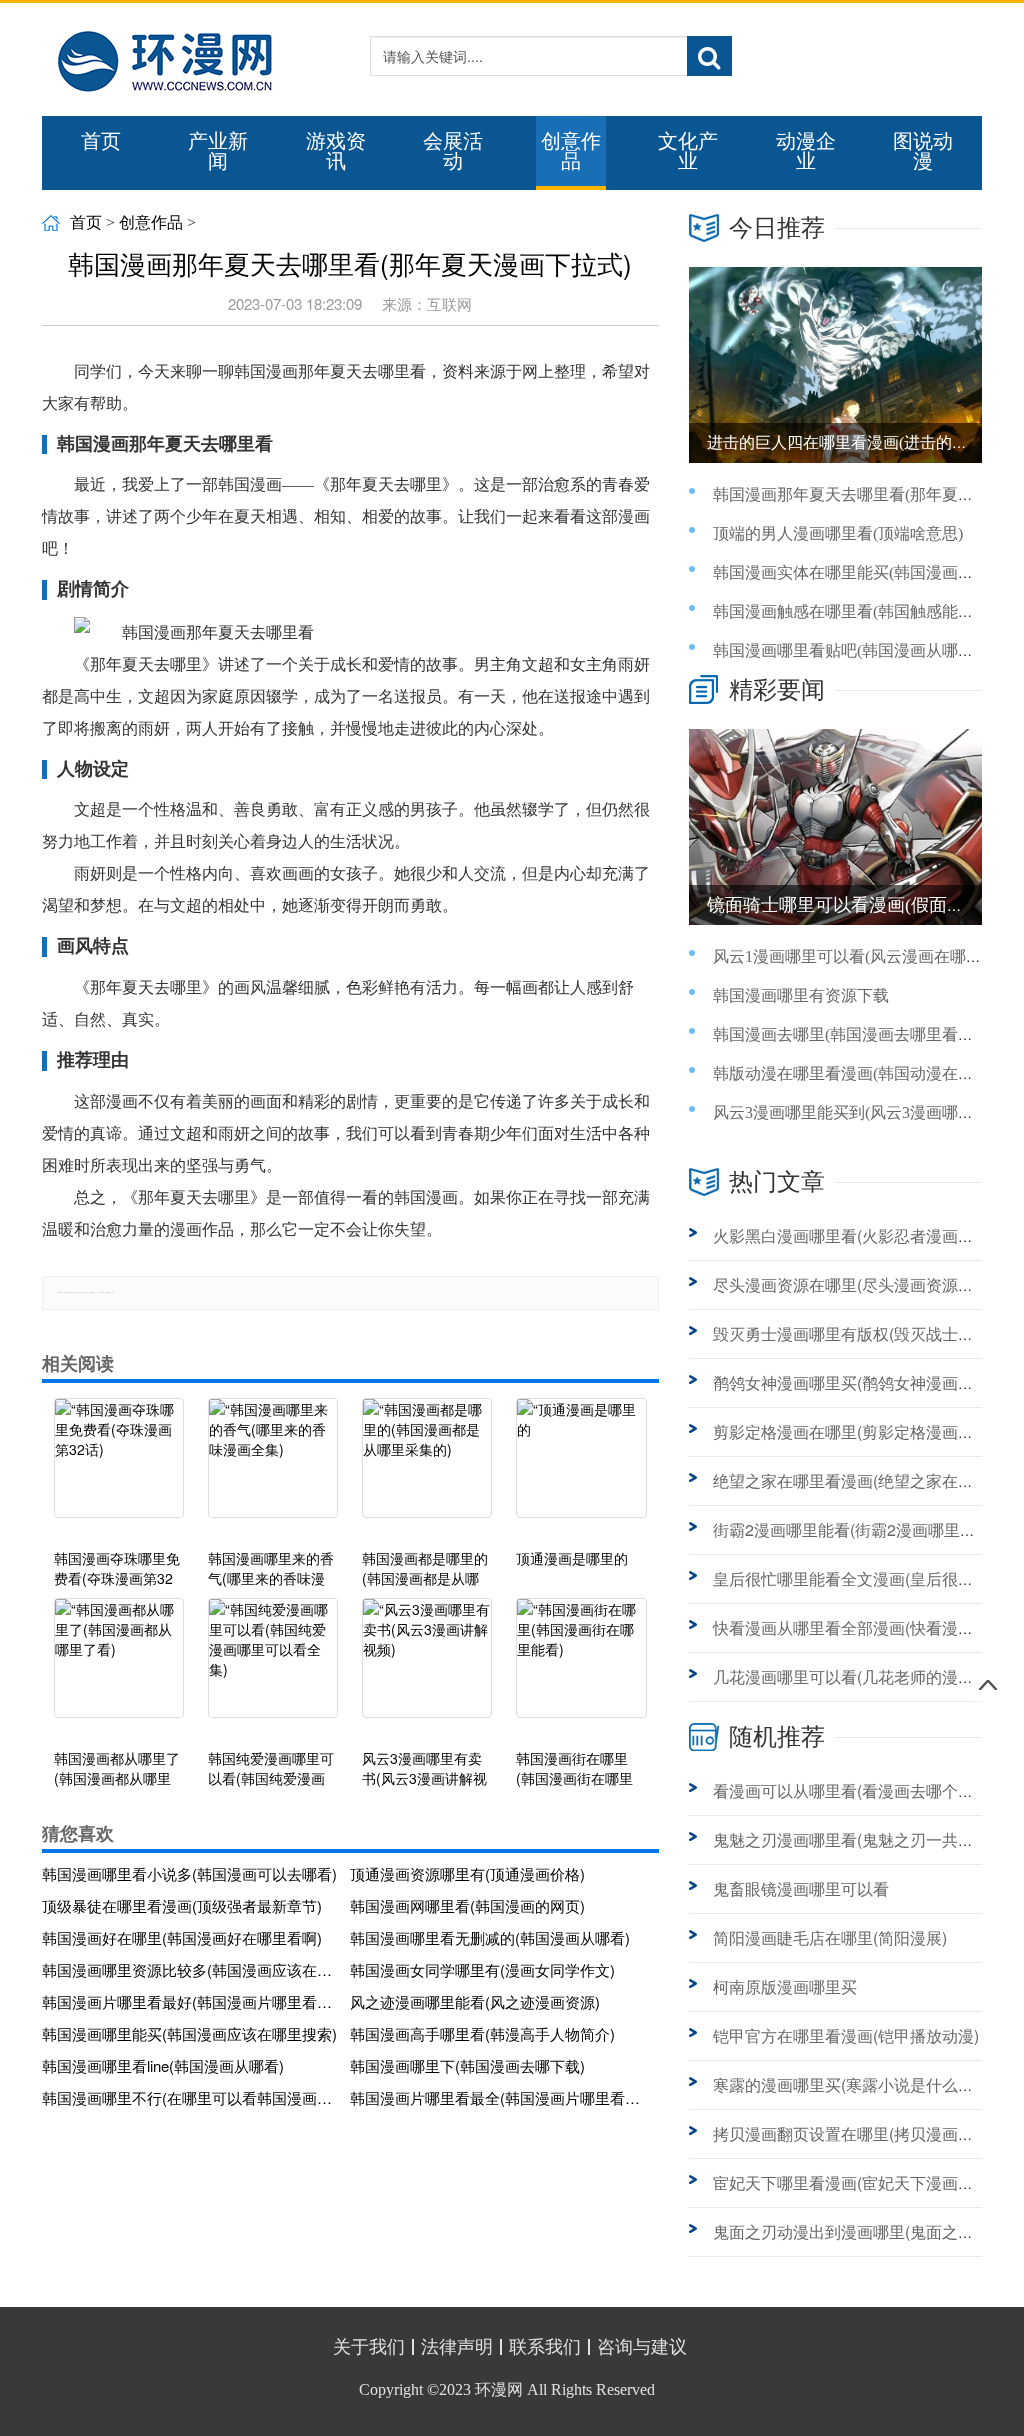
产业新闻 (218, 151)
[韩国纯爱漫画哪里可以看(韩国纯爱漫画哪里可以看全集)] (273, 1668)
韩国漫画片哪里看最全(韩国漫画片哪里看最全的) (498, 2097)
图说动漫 (923, 151)
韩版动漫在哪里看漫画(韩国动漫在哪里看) (862, 1073)
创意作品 (571, 151)
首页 (101, 141)
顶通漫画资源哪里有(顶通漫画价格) (467, 1873)
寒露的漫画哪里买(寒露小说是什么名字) (854, 2084)
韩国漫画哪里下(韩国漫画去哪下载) (467, 2065)
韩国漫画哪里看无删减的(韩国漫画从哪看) (490, 1937)
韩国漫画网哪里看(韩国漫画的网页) (467, 1905)
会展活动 (453, 151)
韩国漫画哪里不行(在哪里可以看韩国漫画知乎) (190, 2097)
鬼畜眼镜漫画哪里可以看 (801, 1888)
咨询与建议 (642, 2347)
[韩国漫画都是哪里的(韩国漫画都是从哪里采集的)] (427, 1468)
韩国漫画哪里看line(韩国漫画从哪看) (163, 2065)
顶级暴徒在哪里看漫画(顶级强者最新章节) (182, 1905)
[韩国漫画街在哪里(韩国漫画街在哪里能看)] (581, 1668)
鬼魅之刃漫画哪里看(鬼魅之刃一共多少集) (862, 1839)
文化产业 (688, 151)
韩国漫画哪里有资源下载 (801, 995)
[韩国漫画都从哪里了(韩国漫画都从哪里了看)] (119, 1668)
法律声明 (457, 2347)
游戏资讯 (336, 151)
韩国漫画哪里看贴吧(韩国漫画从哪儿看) (854, 650)
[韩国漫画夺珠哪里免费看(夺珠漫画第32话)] (119, 1468)
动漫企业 (806, 151)
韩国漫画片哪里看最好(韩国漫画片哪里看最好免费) (190, 2001)
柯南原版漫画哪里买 (785, 1986)
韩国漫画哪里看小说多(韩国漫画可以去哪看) (189, 1873)
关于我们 (369, 2347)
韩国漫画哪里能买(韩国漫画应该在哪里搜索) (189, 2033)
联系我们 (545, 2347)
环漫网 (499, 2389)
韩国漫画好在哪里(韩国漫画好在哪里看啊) (182, 1937)
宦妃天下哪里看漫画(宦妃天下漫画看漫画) (862, 2182)
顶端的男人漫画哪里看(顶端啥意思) (838, 533)
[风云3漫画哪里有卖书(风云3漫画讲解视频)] (427, 1668)
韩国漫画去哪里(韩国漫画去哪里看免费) (854, 1034)
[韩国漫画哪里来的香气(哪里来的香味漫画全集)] (273, 1468)
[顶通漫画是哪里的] (581, 1468)
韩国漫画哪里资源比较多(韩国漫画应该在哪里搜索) (190, 1969)
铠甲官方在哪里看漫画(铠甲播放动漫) (846, 2035)
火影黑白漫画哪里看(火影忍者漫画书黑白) (862, 1235)
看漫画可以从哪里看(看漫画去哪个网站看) (862, 1790)
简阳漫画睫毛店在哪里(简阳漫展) (830, 1937)
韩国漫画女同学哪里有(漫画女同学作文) (482, 1969)
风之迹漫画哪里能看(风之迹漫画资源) (475, 2001)
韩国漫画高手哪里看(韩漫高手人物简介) (482, 2033)
